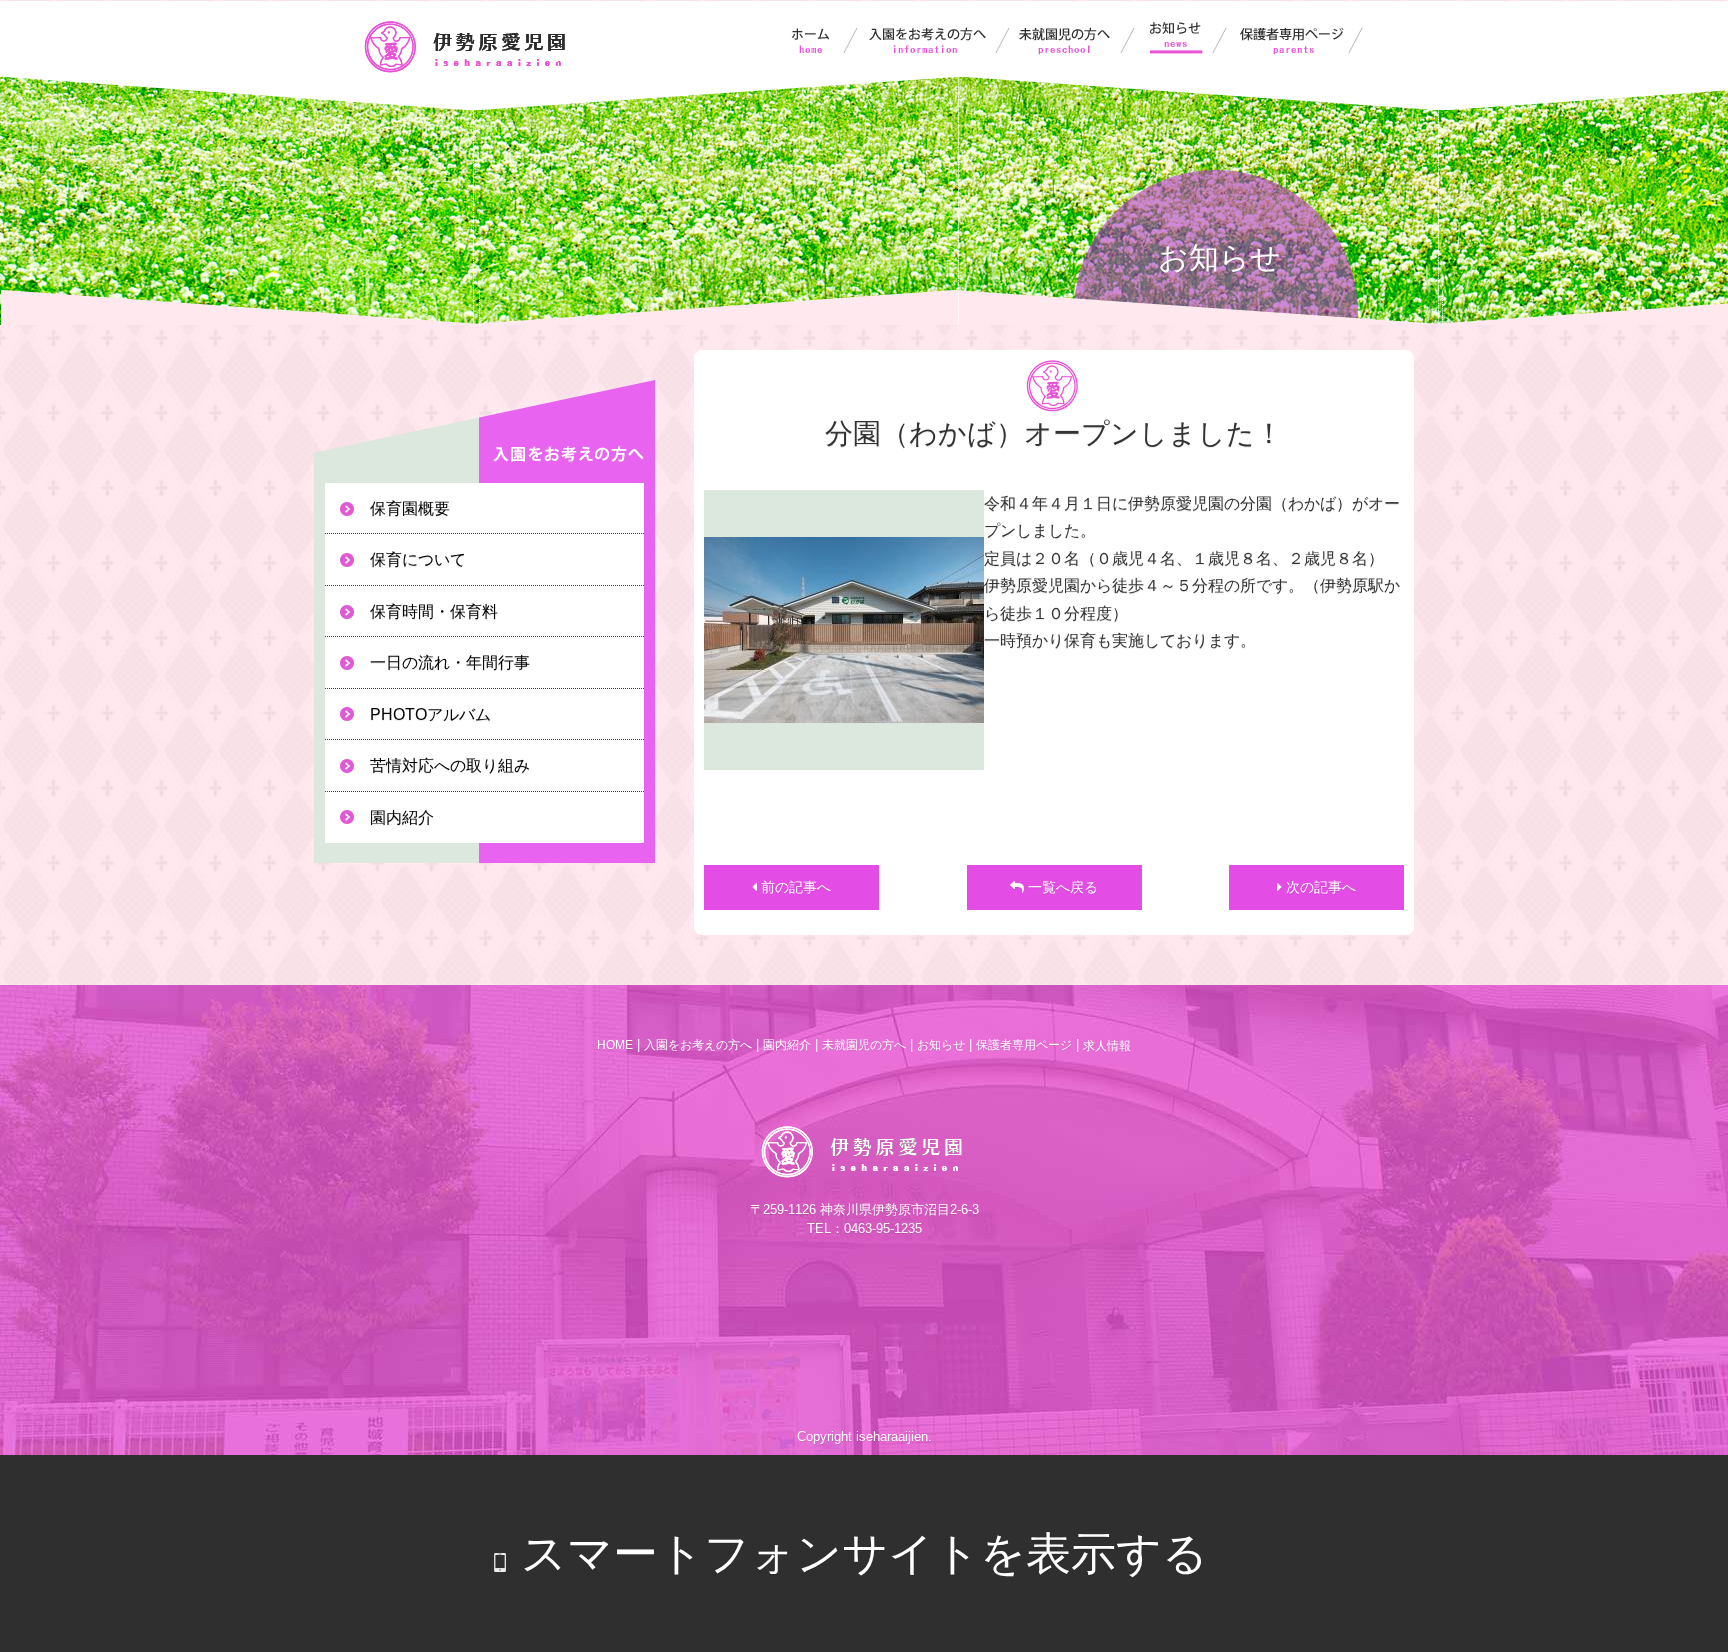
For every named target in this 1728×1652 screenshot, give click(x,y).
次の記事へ (1319, 887)
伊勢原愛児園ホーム (813, 38)
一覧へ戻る (1061, 887)
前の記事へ (794, 887)
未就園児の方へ (1080, 38)
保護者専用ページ (1302, 38)
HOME (615, 1045)
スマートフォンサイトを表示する (864, 1553)
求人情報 (1107, 1046)
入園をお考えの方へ (938, 38)
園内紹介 (787, 1045)
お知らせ (1189, 38)
